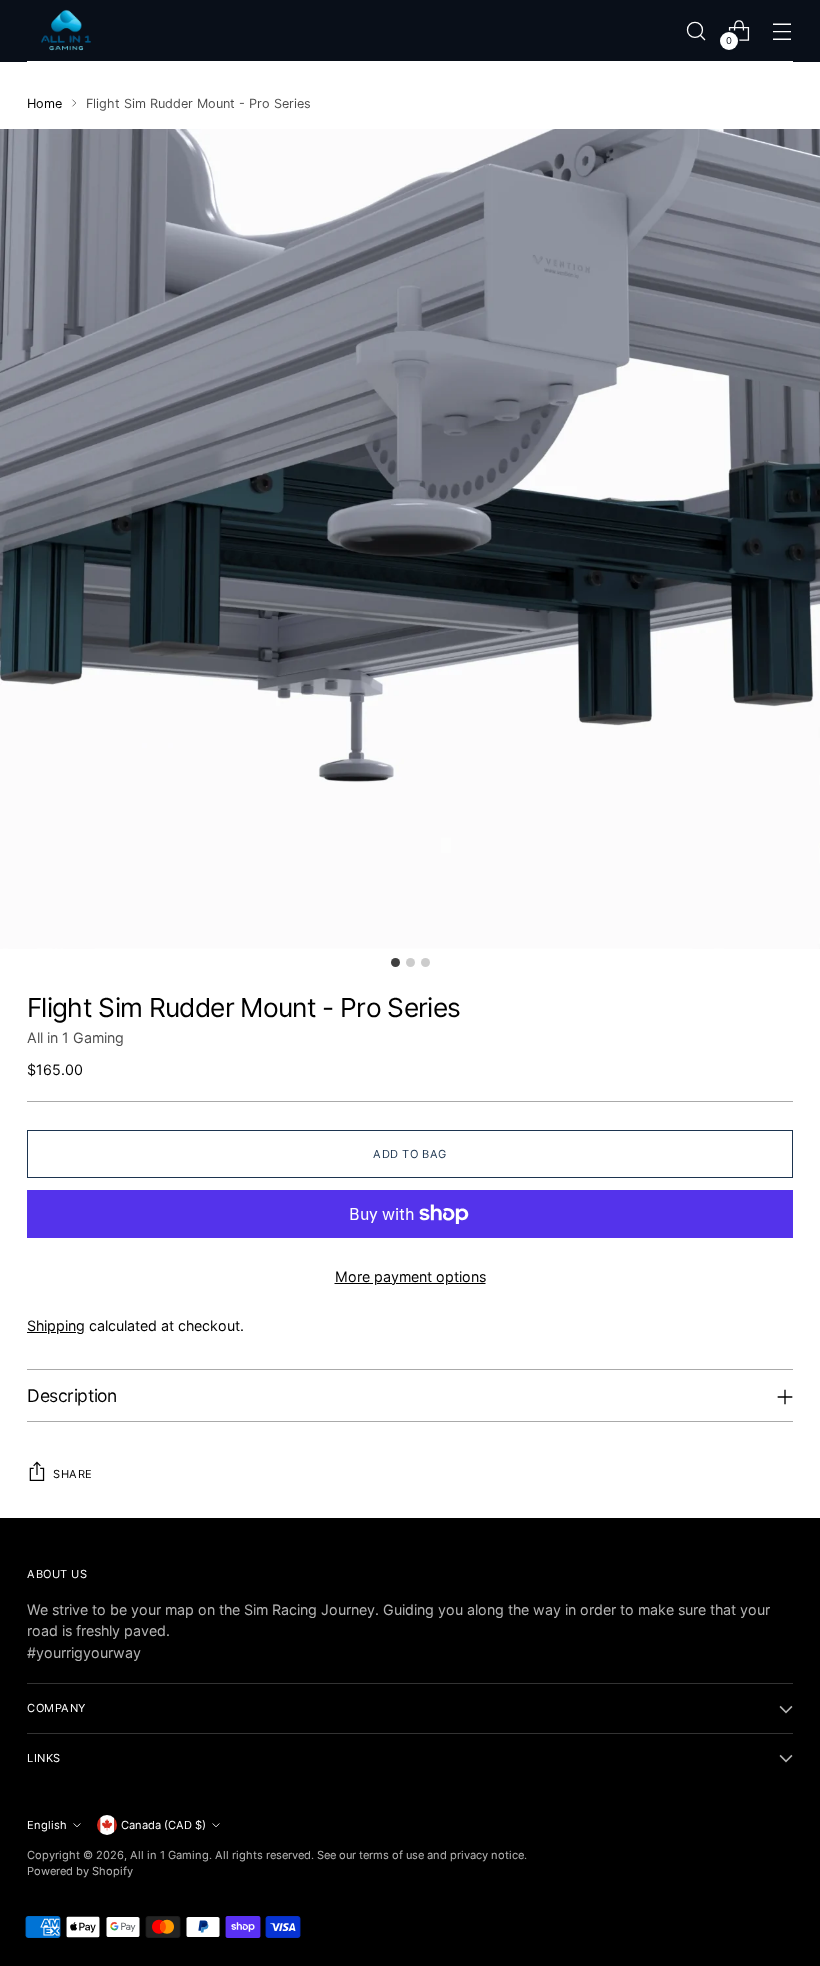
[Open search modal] (696, 30)
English (47, 1825)
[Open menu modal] (782, 30)
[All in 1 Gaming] (67, 31)
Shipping (56, 1325)
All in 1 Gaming (75, 1037)
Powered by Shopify (80, 1871)
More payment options (410, 1276)
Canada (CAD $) (163, 1825)
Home (44, 103)
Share (73, 1474)
